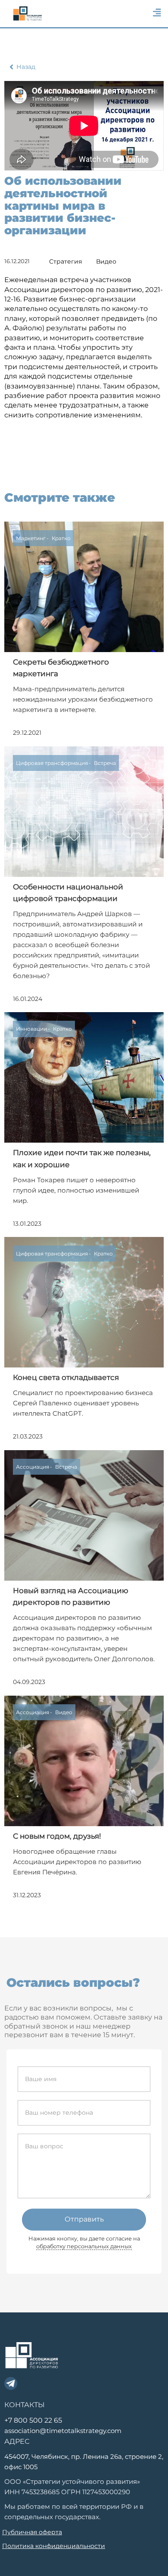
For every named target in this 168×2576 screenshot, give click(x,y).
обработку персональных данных (84, 2246)
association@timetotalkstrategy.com (63, 2431)
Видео (106, 261)
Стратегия (65, 261)
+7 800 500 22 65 (33, 2420)
